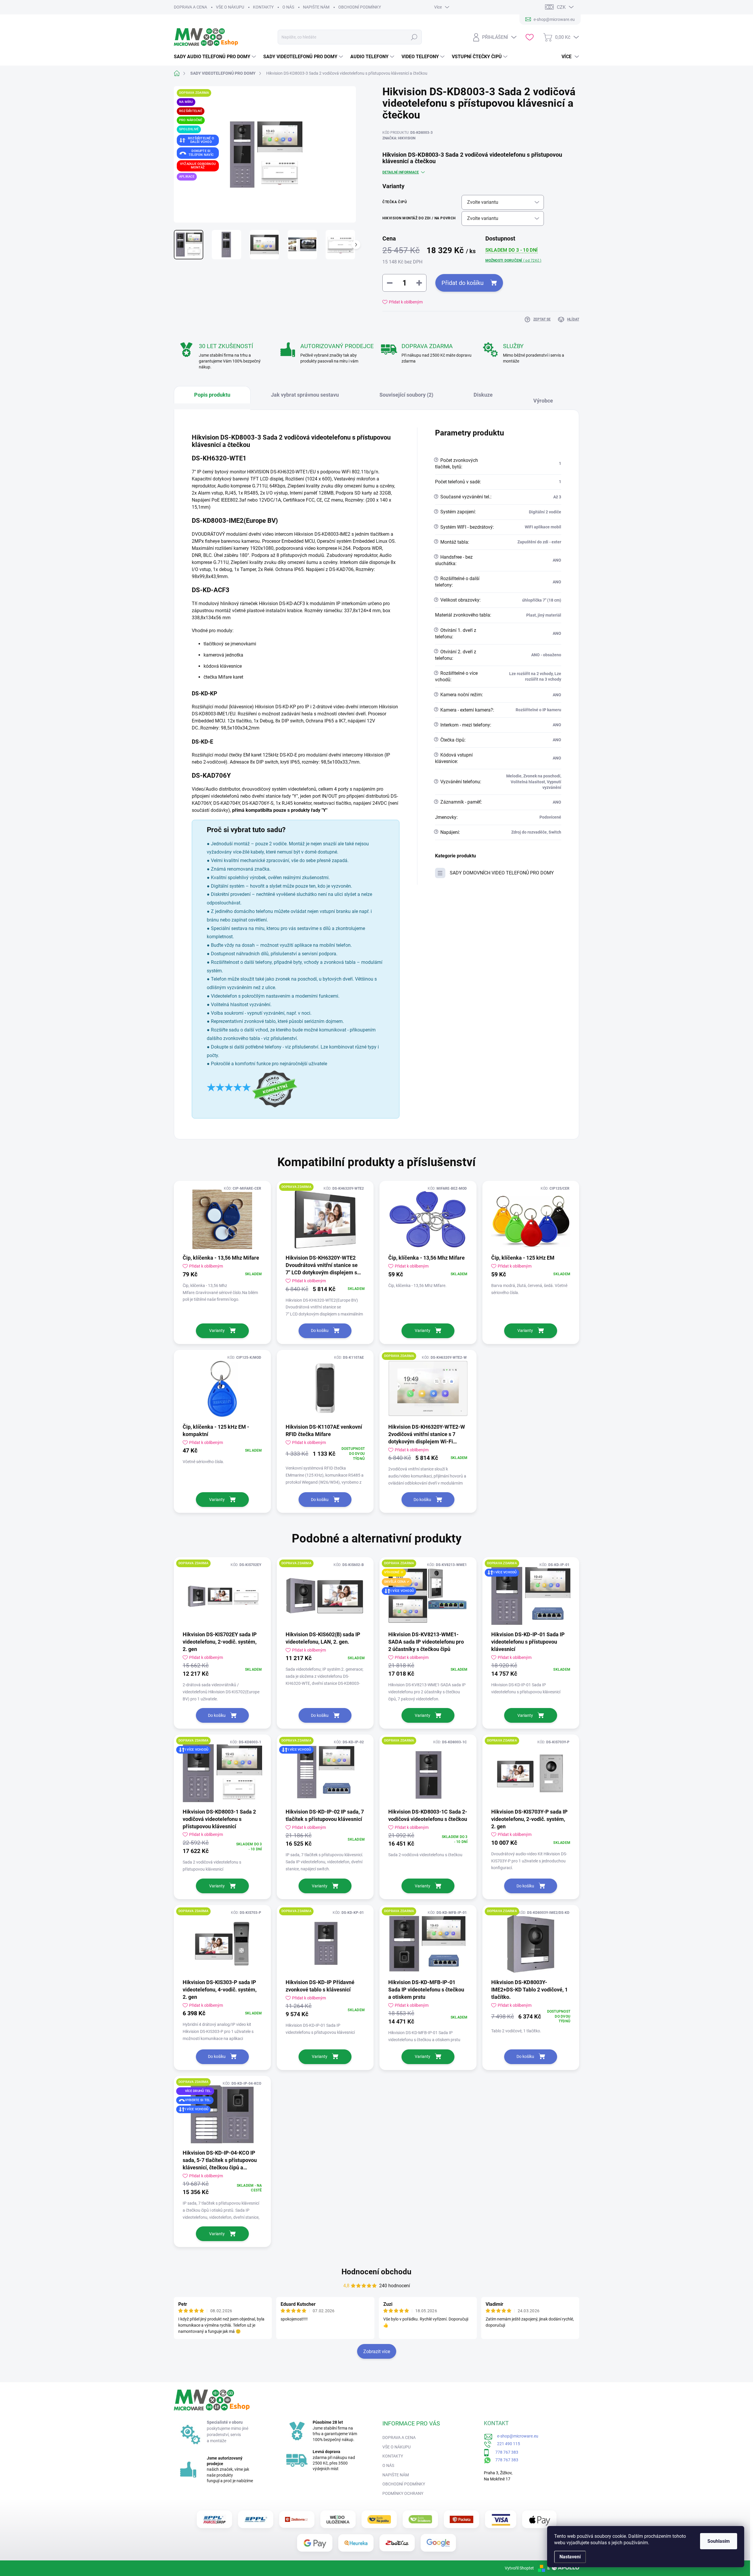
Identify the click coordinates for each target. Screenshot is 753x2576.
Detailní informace (401, 172)
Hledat (414, 37)
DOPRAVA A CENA (190, 7)
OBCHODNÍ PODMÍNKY (360, 7)
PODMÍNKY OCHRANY (403, 2493)
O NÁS (288, 7)
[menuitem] (216, 57)
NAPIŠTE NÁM (316, 7)
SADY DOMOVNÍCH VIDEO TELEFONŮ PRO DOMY (502, 873)
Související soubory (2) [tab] (406, 395)
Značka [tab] (546, 398)
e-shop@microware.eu (515, 2436)
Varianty (217, 1330)
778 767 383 (504, 2452)
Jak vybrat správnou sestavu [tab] (305, 395)
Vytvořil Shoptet (519, 2568)
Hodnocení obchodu (376, 2272)
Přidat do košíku (463, 283)
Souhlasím (719, 2541)
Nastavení (570, 2557)
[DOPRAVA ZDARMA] (325, 1219)
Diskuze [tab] (483, 395)
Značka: (399, 138)
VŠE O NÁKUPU (230, 7)
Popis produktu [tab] (212, 395)
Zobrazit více (377, 2352)
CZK (561, 7)
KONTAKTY (263, 7)
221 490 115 (506, 2444)
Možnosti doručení (513, 261)
